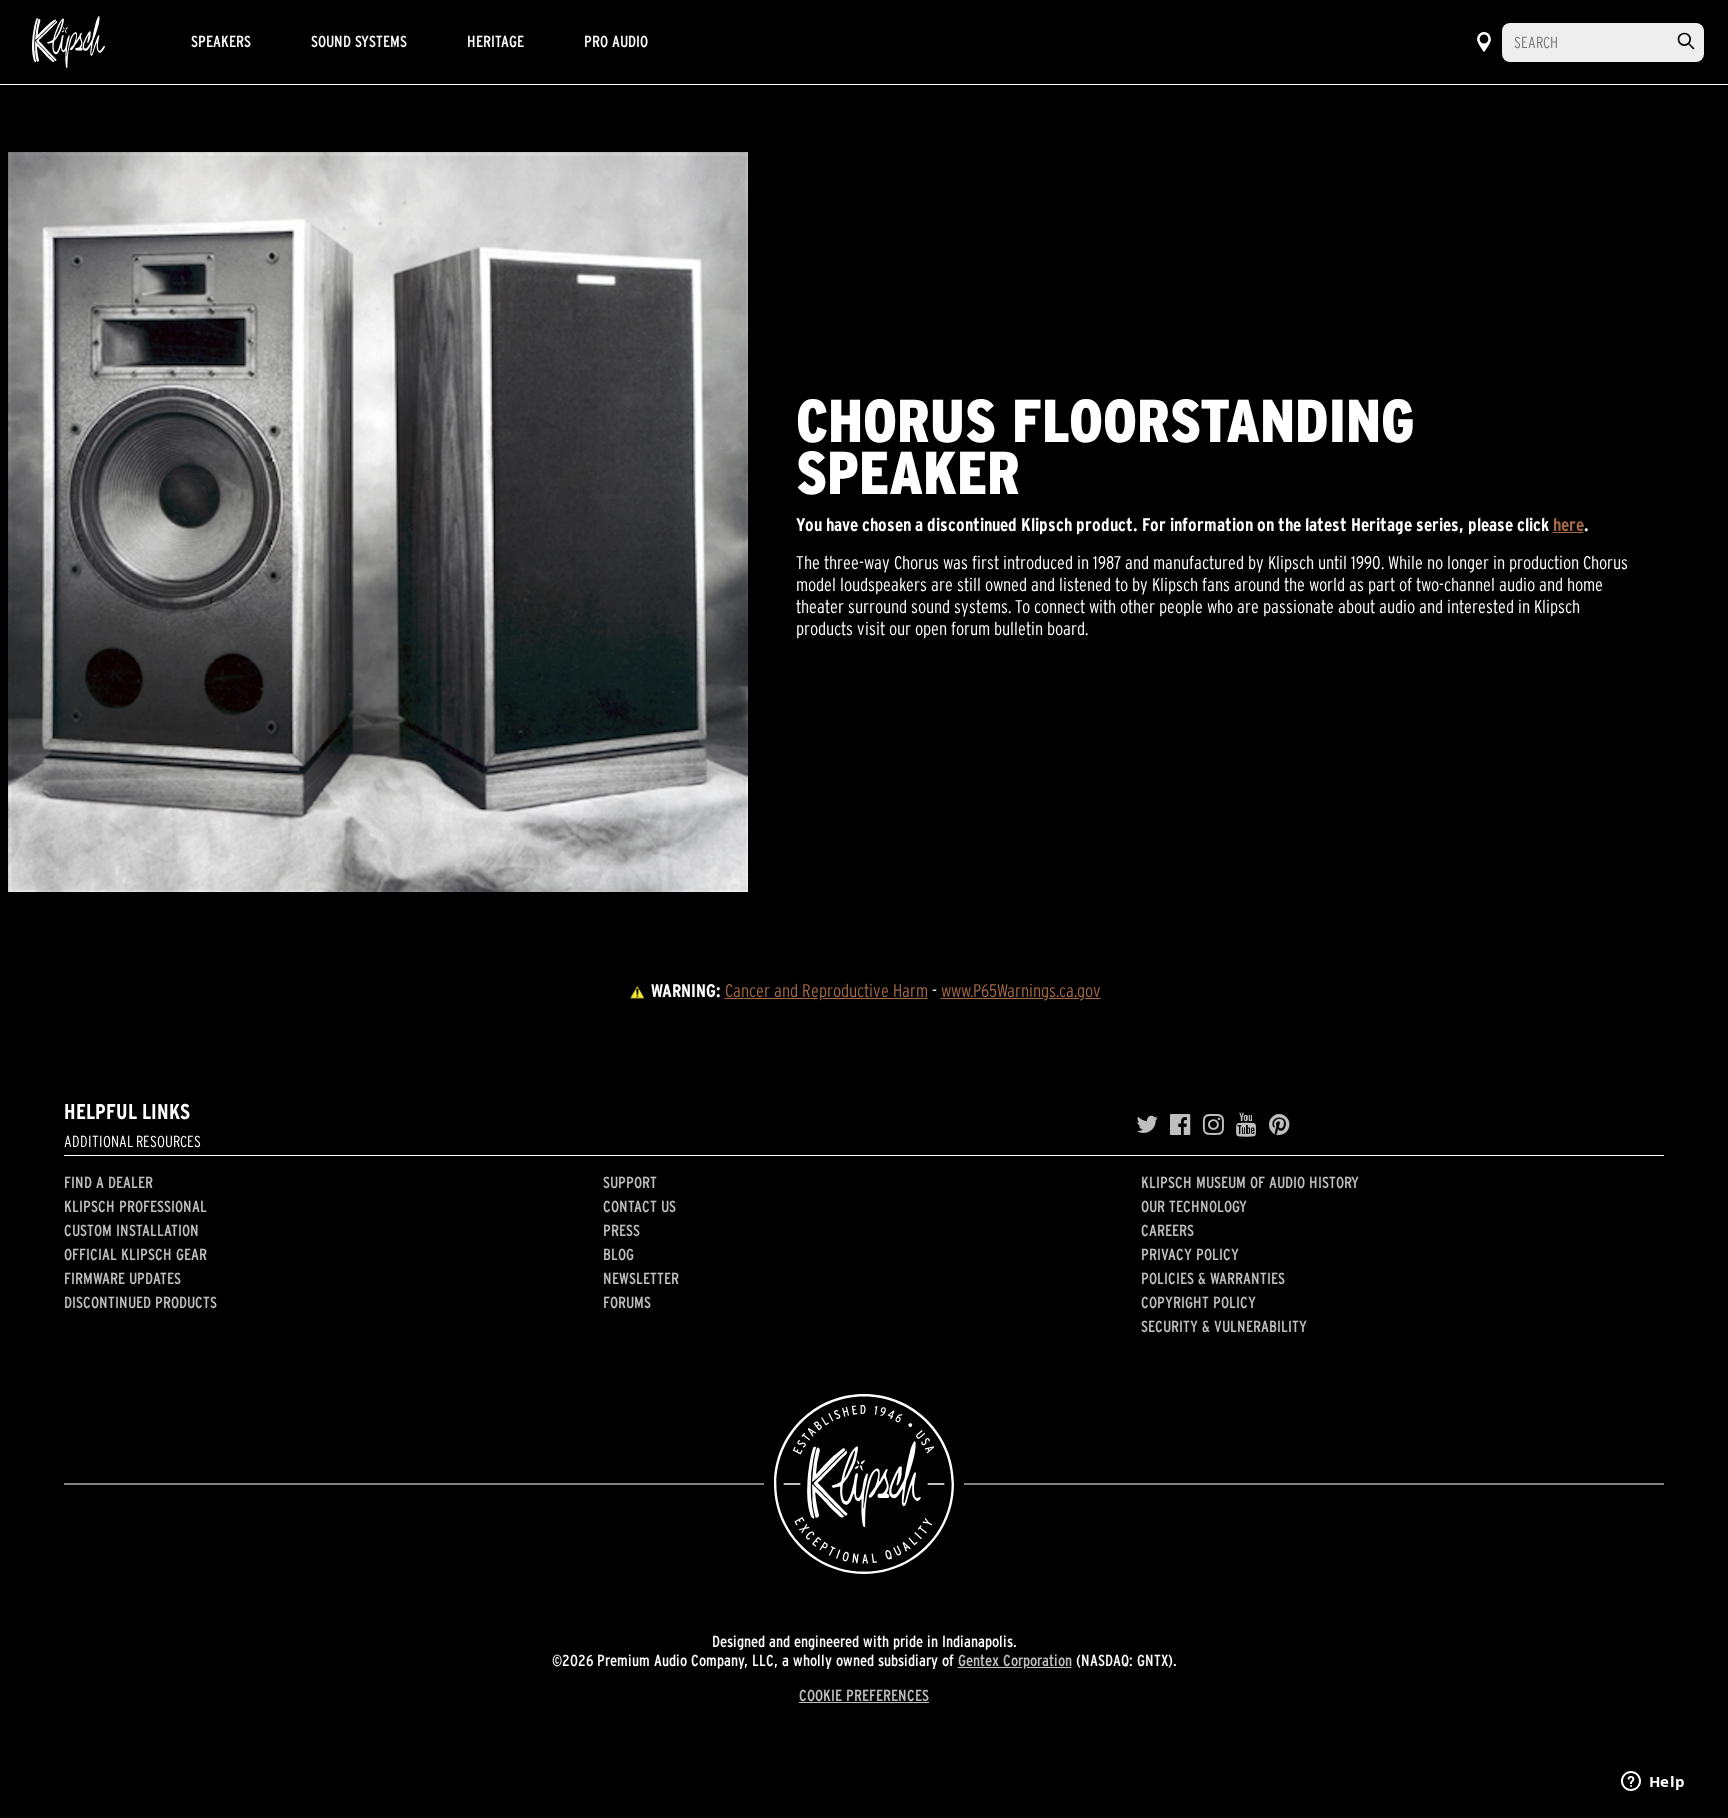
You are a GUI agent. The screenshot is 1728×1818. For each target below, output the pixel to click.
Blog (618, 1254)
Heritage (495, 41)
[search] (1686, 41)
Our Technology (1194, 1206)
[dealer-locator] (1484, 42)
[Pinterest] (1279, 1125)
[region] (378, 522)
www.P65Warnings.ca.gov (1021, 990)
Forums (627, 1302)
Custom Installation (131, 1230)
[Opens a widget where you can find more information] (1653, 1783)
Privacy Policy (1190, 1254)
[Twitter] (1147, 1125)
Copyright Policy (1198, 1302)
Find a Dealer (108, 1182)
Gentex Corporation (1015, 1660)
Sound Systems (359, 41)
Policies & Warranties (1213, 1278)
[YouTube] (1246, 1125)
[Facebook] (1180, 1125)
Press (621, 1230)
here (1568, 524)
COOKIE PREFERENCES (864, 1695)
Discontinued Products (140, 1302)
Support (630, 1182)
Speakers (221, 41)
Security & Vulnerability (1224, 1326)
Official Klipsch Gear (135, 1254)
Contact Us (639, 1206)
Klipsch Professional (135, 1206)
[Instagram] (1213, 1125)
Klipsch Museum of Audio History (1250, 1182)
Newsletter (641, 1278)
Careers (1167, 1230)
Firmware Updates (122, 1278)
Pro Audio (616, 41)
